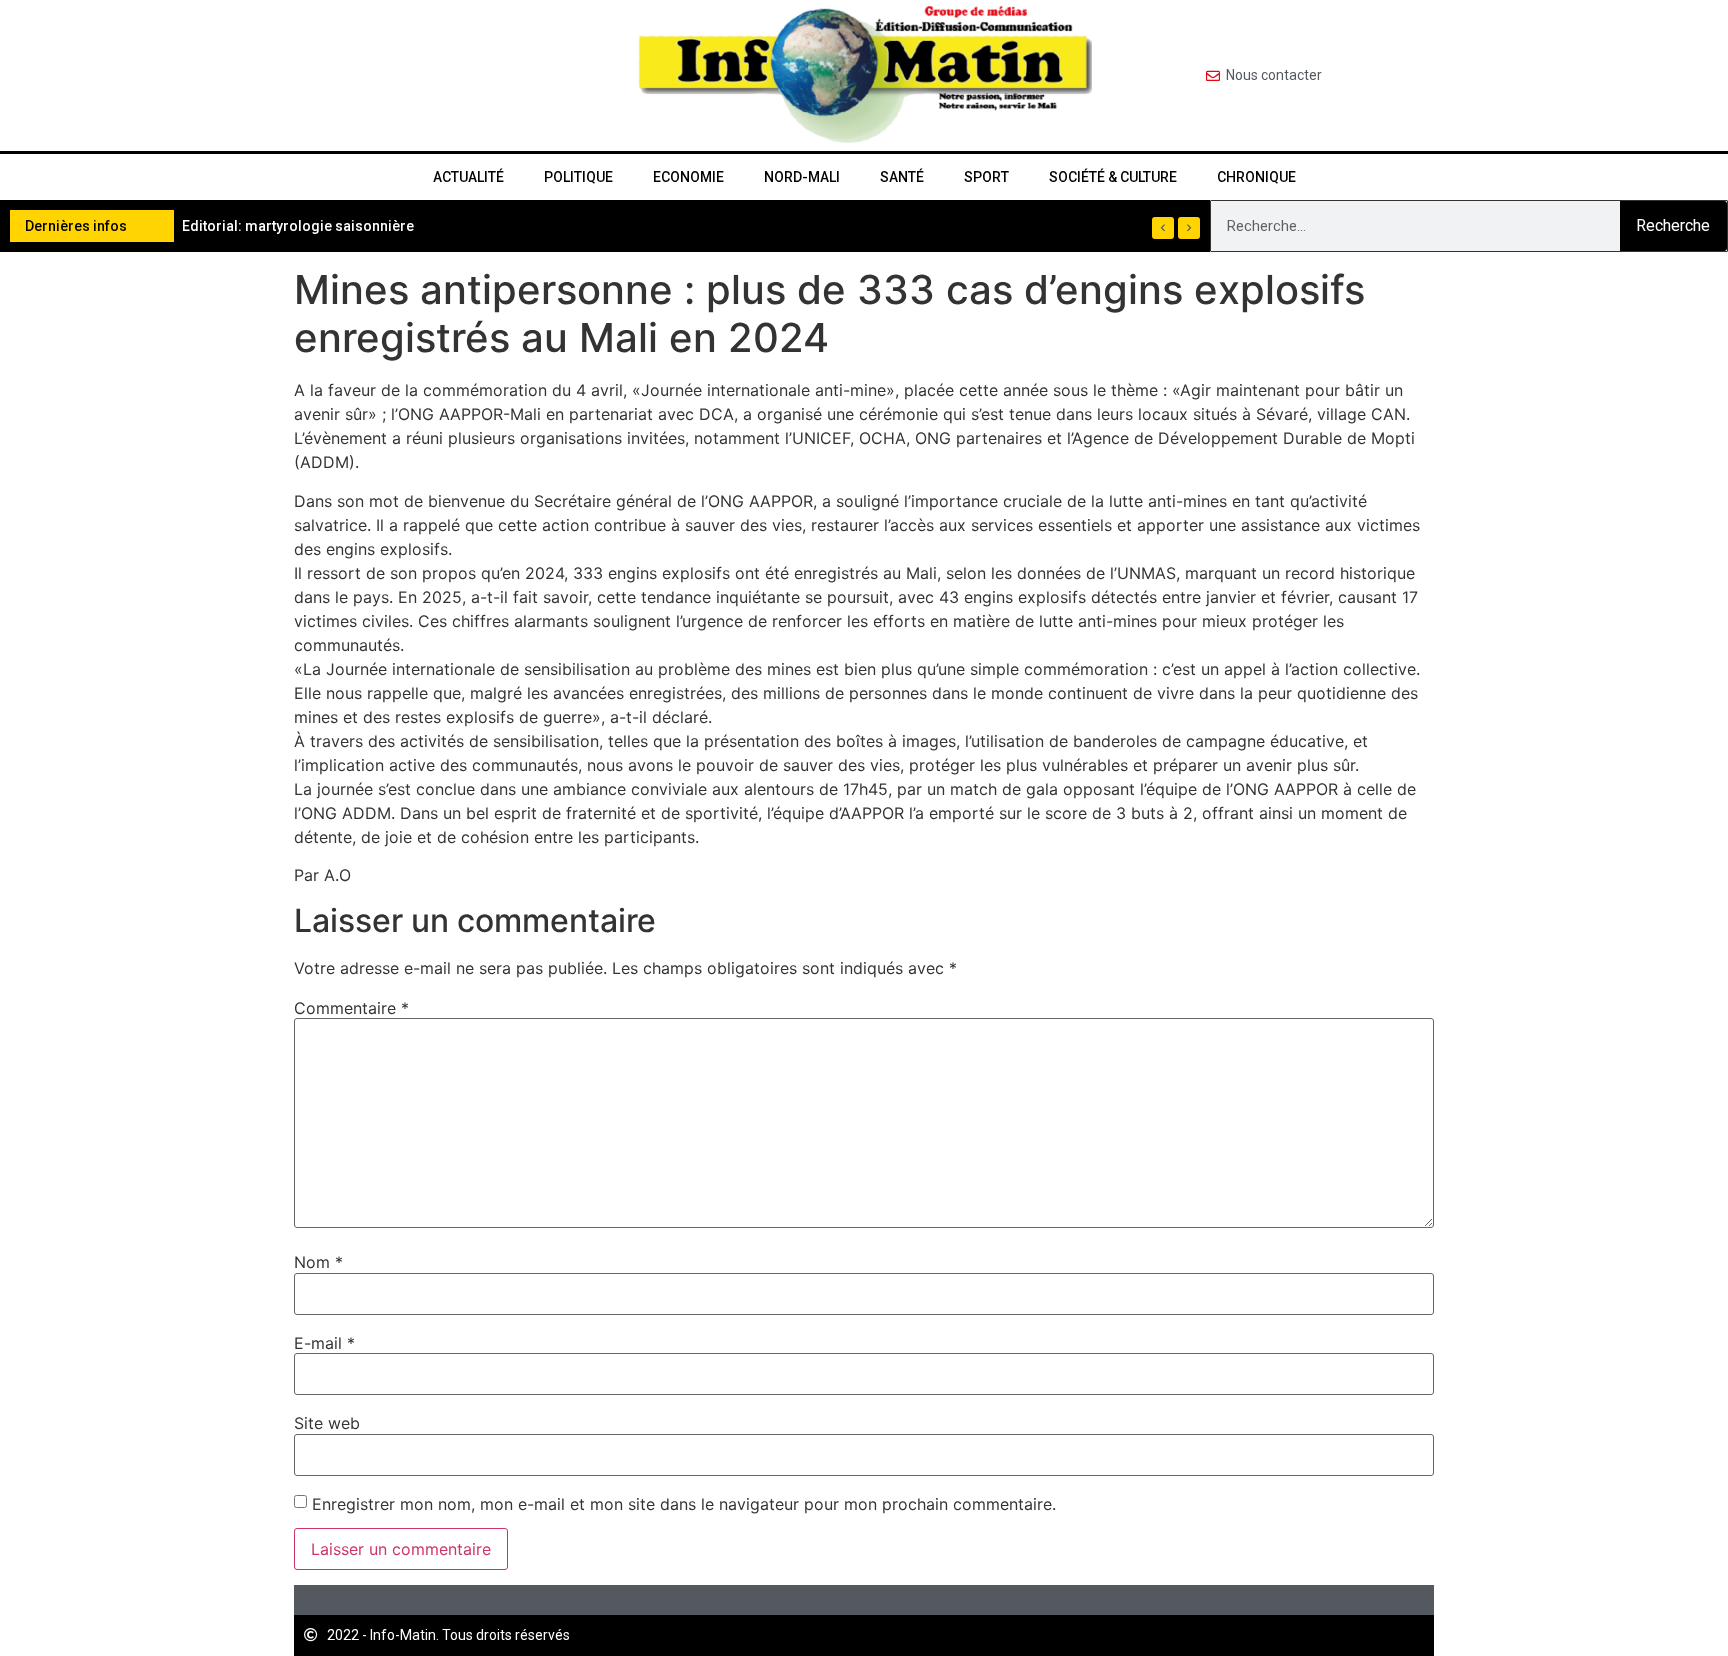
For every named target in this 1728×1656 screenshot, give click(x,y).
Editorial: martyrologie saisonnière (298, 226)
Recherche (1673, 225)
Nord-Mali (802, 177)
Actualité (468, 177)
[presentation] (1163, 228)
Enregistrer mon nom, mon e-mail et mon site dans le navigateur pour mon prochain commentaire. (684, 1504)
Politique (578, 177)
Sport (986, 177)
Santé (902, 177)
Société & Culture (1113, 177)
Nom (318, 1262)
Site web (327, 1423)
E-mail (324, 1343)
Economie (688, 177)
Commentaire (351, 1008)
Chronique (1256, 177)
